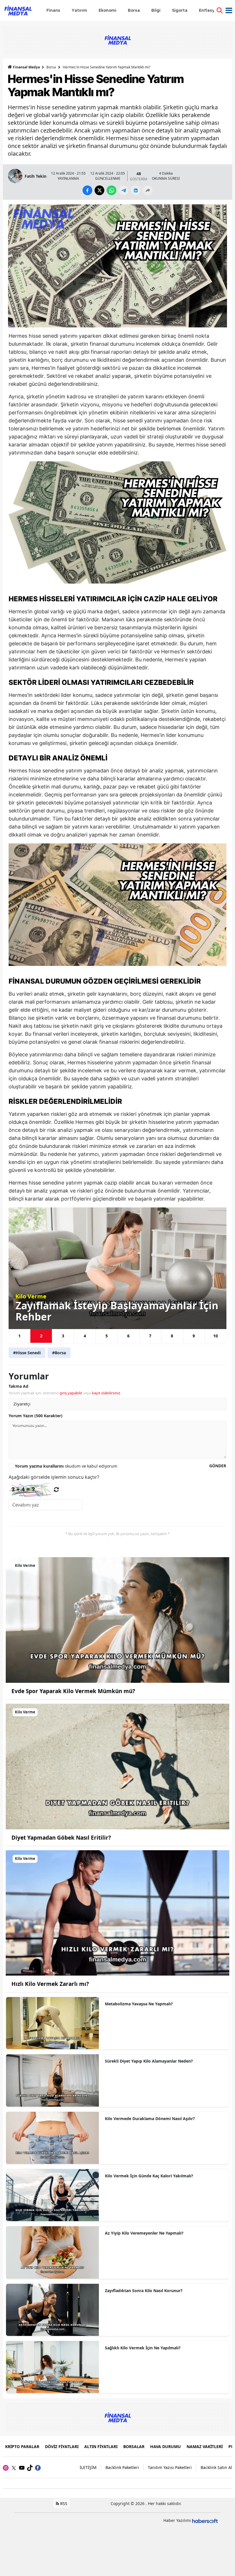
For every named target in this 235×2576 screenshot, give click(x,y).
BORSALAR (134, 2446)
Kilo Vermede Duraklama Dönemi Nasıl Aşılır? (150, 2119)
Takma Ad (18, 1386)
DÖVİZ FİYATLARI (62, 2446)
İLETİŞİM (88, 2467)
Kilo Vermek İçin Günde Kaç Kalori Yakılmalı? (149, 2176)
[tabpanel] (117, 1268)
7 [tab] (150, 1336)
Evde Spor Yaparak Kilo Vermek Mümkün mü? (73, 1691)
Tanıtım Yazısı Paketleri (170, 2467)
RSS (63, 2503)
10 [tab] (216, 1336)
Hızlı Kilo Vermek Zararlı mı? (50, 1984)
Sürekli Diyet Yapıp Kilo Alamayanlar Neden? (149, 2061)
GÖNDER (218, 1466)
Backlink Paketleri (122, 2467)
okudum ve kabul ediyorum (66, 1466)
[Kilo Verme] (117, 1620)
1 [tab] (19, 1336)
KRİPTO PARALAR (22, 2446)
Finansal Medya (26, 67)
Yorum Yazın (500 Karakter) (36, 1416)
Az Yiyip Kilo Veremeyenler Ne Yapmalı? (144, 2233)
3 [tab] (63, 1336)
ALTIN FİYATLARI (101, 2446)
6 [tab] (128, 1336)
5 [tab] (107, 1336)
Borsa (51, 67)
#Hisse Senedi (27, 1353)
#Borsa (59, 1353)
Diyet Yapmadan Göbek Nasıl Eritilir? (61, 1838)
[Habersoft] (205, 2520)
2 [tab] (41, 1336)
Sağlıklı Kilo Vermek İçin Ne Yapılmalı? (143, 2348)
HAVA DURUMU (166, 2446)
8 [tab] (172, 1336)
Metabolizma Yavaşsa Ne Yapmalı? (139, 2004)
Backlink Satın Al (216, 2467)
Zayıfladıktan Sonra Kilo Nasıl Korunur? (144, 2291)
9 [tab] (194, 1336)
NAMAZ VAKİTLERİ (205, 2446)
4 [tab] (85, 1336)
